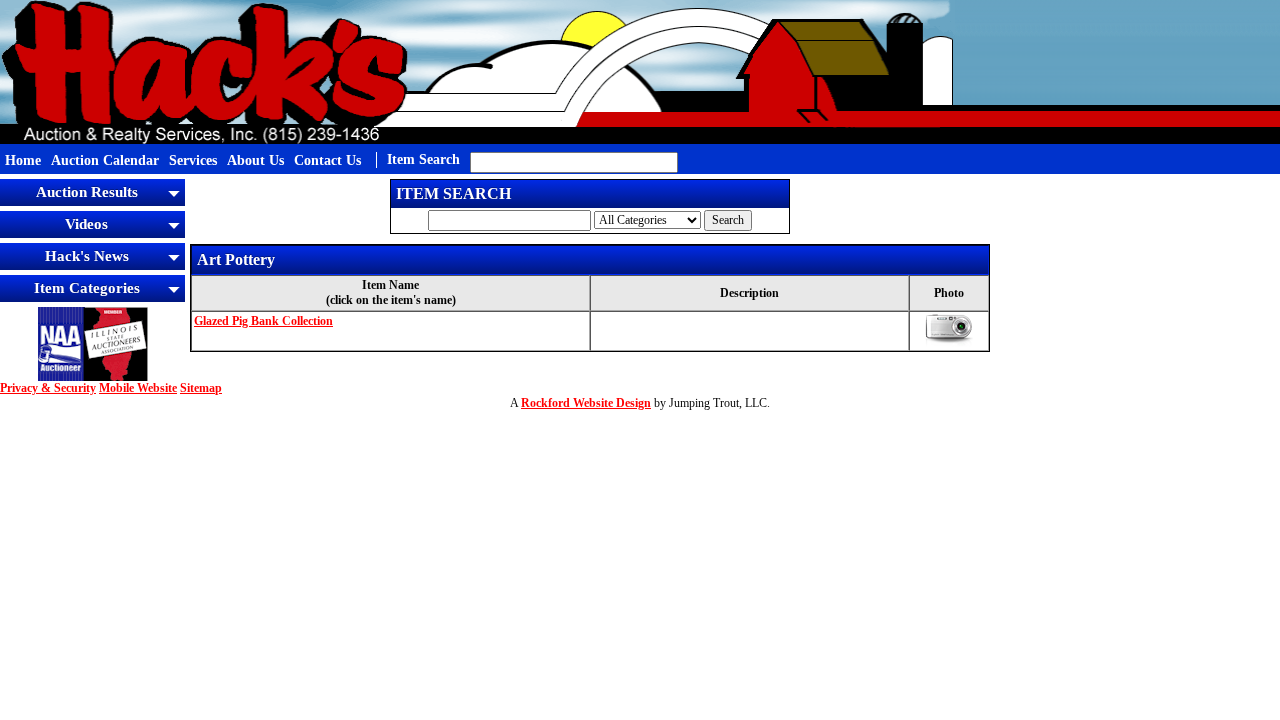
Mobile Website (138, 388)
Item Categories (87, 288)
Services (193, 160)
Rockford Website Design (586, 403)
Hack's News (87, 256)
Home (23, 160)
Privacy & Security (48, 388)
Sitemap (201, 388)
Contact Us (327, 160)
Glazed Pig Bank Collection (263, 321)
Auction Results (87, 192)
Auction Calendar (105, 160)
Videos (86, 224)
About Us (255, 160)
